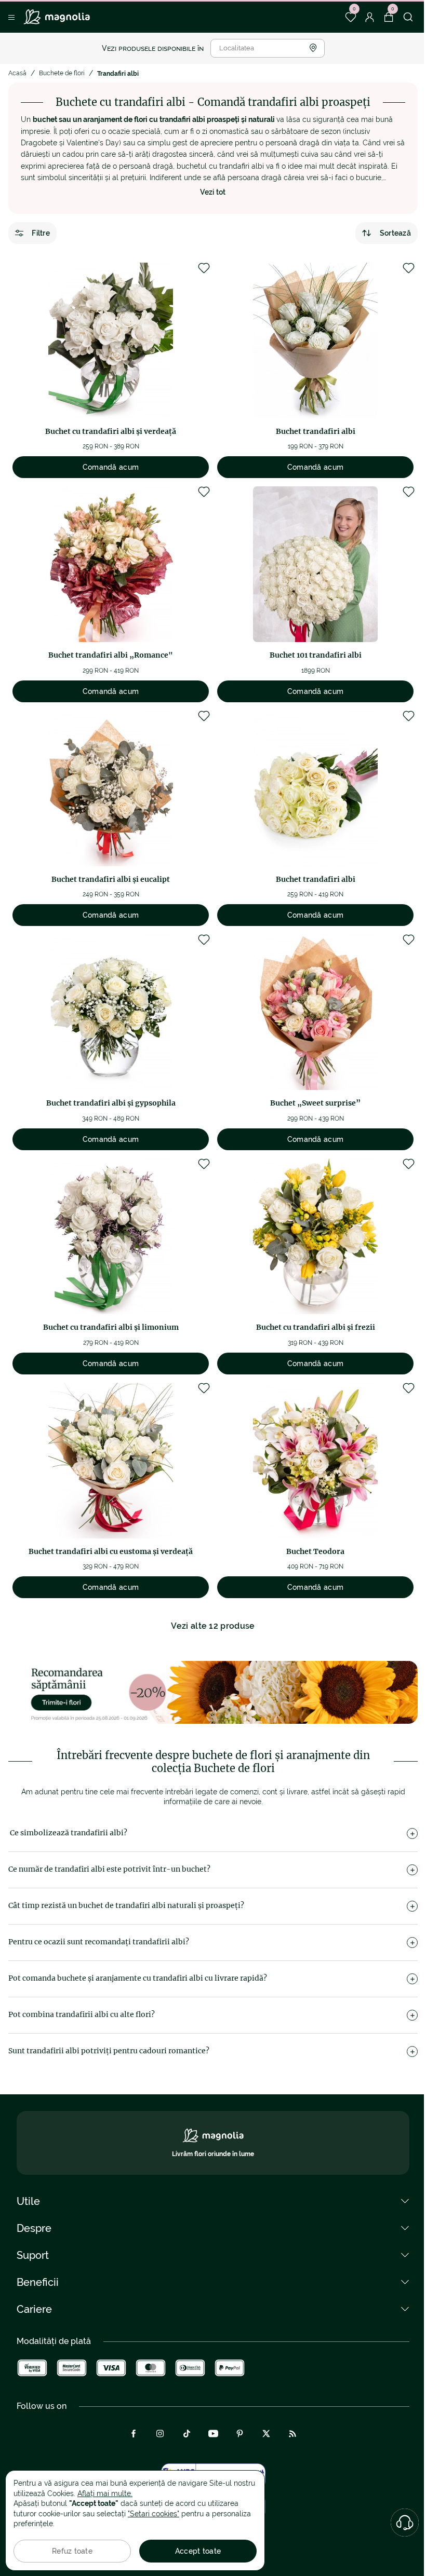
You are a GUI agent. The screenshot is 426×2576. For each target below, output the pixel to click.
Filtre (41, 233)
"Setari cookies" (154, 2514)
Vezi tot (213, 192)
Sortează (395, 233)
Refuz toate (72, 2551)
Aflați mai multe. (105, 2493)
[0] (350, 17)
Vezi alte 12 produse (213, 1626)
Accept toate (198, 2551)
